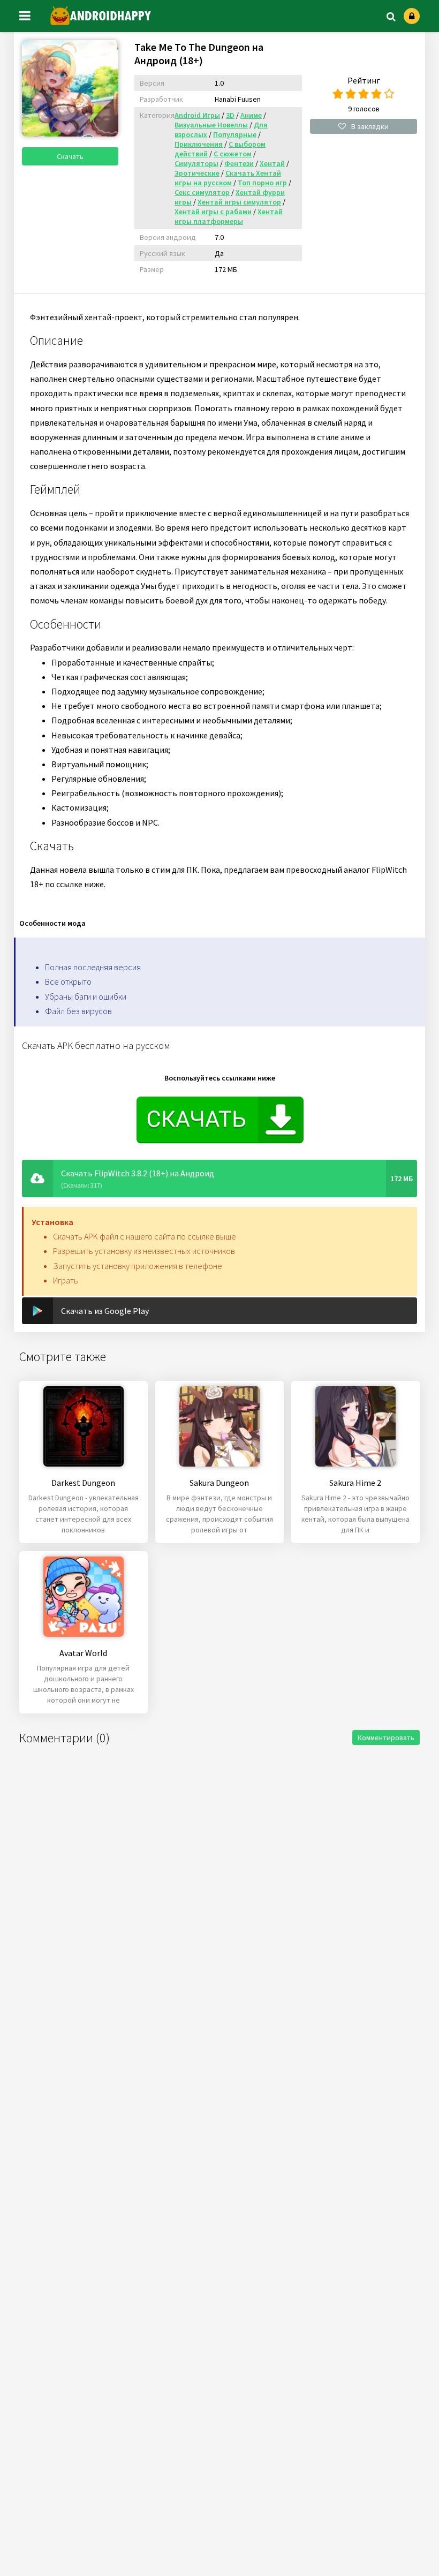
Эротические (197, 173)
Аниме (251, 115)
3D (230, 115)
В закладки (370, 126)
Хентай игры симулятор (239, 202)
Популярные (235, 134)
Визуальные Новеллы (211, 125)
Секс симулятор (202, 192)
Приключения (199, 144)
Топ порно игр (262, 183)
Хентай (272, 163)
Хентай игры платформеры (229, 216)
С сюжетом (233, 154)
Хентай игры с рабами (213, 211)
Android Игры (197, 115)
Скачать (70, 156)
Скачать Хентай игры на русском (228, 178)
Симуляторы (196, 163)
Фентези (239, 163)
